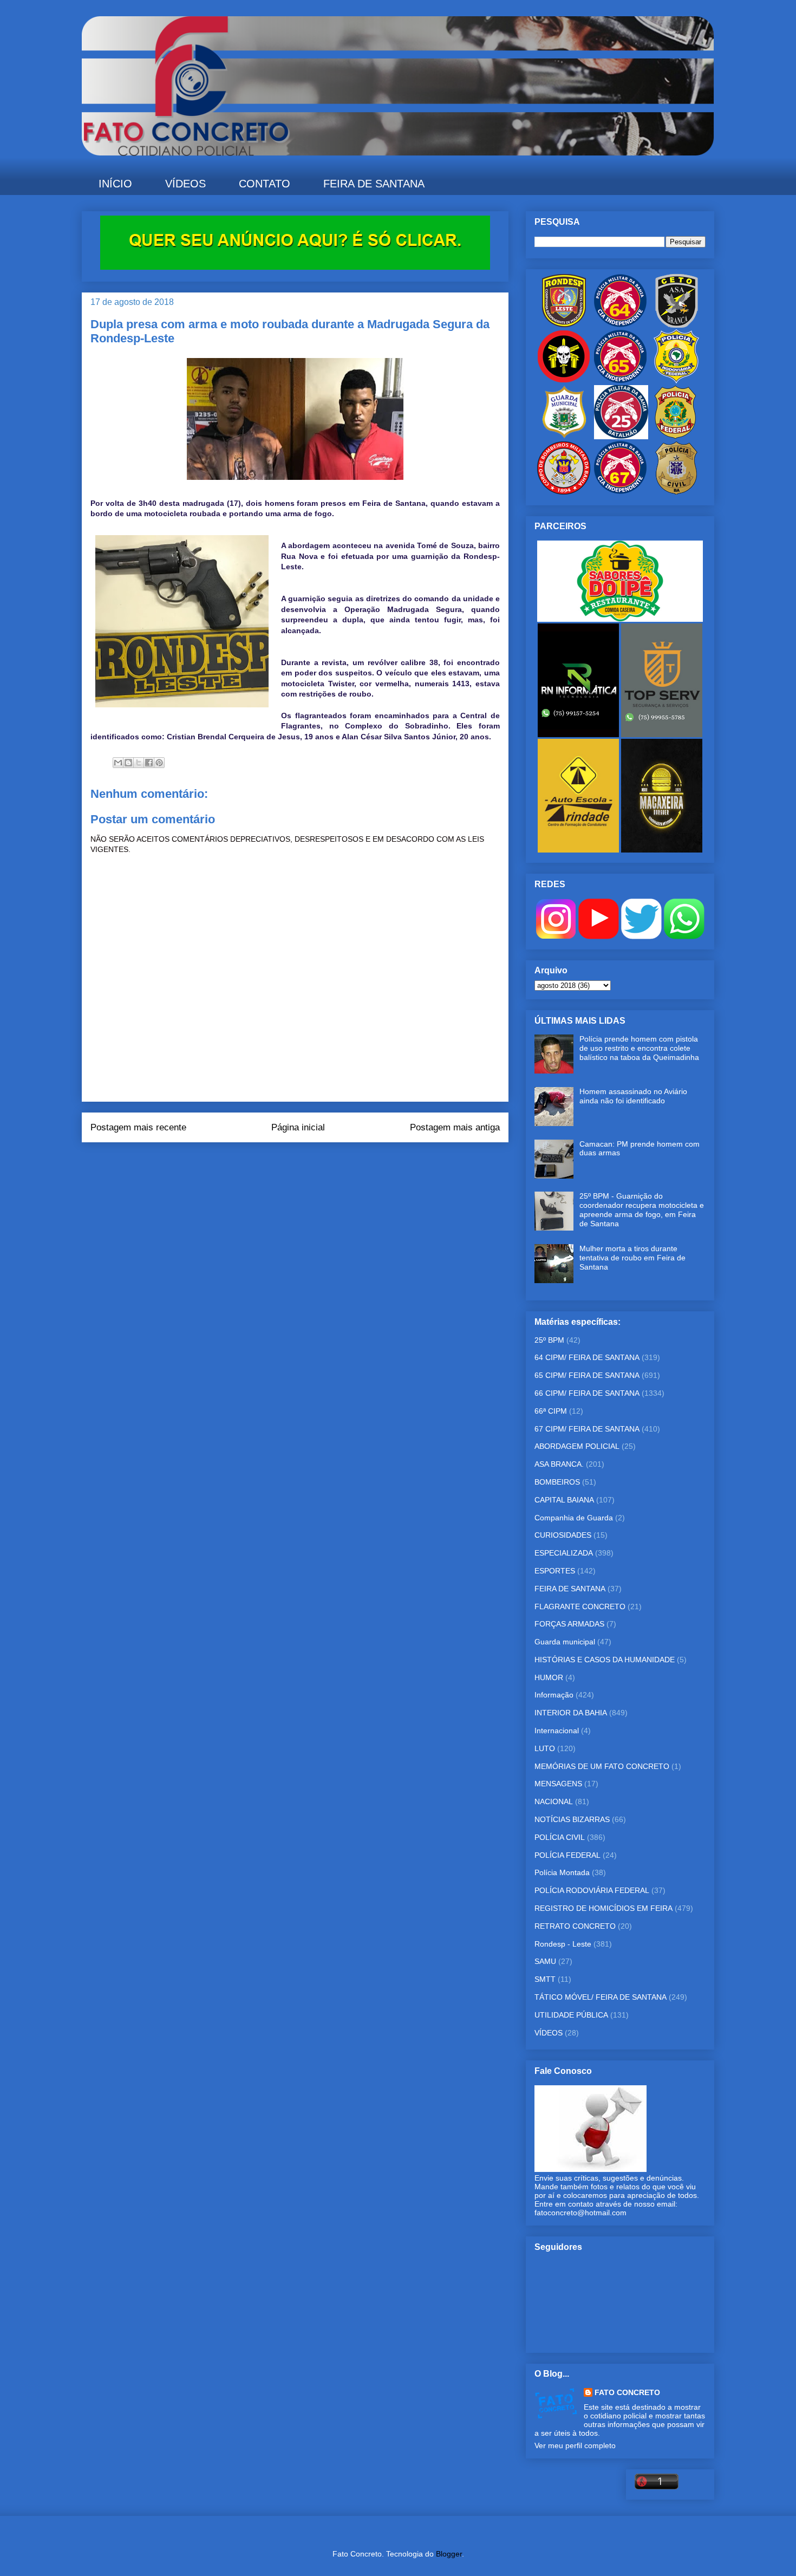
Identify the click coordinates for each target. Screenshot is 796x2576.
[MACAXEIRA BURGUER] (662, 850)
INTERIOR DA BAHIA (571, 1713)
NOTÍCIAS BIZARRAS (572, 1819)
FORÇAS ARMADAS (569, 1624)
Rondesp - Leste (563, 1944)
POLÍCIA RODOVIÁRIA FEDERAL (592, 1890)
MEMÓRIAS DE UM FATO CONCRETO (602, 1766)
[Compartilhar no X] (139, 763)
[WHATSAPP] (684, 936)
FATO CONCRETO (627, 2392)
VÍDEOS (185, 184)
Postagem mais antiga (455, 1127)
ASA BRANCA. (559, 1464)
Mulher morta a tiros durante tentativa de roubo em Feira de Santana (632, 1258)
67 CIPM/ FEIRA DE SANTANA (587, 1429)
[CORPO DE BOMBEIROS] (564, 492)
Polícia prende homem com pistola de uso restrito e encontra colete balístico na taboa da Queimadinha (639, 1048)
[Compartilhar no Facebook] (149, 763)
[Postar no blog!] (128, 763)
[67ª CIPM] (620, 492)
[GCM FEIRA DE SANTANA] (565, 437)
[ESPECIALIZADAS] (564, 381)
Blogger (449, 2554)
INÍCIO (115, 184)
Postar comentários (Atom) (310, 1164)
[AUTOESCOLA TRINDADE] (579, 850)
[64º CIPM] (620, 325)
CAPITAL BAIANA (564, 1500)
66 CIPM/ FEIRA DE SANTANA (587, 1393)
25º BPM (549, 1340)
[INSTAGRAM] (556, 936)
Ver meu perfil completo (575, 2445)
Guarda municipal (565, 1642)
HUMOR (549, 1677)
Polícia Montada (562, 1872)
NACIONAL (554, 1801)
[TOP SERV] (662, 734)
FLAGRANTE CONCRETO (580, 1606)
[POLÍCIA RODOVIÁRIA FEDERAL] (676, 381)
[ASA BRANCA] (676, 325)
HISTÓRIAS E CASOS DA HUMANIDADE (605, 1660)
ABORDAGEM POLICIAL (577, 1446)
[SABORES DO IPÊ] (620, 619)
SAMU (545, 1961)
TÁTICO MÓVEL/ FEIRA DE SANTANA (601, 1997)
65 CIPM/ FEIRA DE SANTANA (587, 1375)
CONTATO (265, 184)
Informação (554, 1695)
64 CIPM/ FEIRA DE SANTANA (587, 1357)
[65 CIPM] (620, 381)
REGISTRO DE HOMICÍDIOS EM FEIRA (603, 1908)
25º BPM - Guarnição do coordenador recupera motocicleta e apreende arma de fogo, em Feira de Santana (642, 1209)
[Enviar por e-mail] (118, 763)
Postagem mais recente (138, 1127)
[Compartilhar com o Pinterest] (159, 763)
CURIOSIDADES (563, 1535)
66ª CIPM (551, 1411)
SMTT (545, 1979)
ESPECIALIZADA (564, 1553)
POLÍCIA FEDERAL (567, 1855)
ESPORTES (555, 1571)
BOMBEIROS (557, 1482)
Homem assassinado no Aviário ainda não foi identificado (633, 1096)
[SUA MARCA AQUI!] (295, 267)
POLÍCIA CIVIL (560, 1837)
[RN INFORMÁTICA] (579, 734)
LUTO (545, 1748)
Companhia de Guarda (574, 1518)
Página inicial (298, 1127)
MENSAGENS (558, 1784)
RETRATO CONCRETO (575, 1926)
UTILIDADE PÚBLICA (571, 2015)
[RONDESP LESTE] (564, 325)
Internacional (557, 1731)
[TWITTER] (641, 936)
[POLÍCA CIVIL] (676, 492)
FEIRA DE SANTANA (374, 184)
